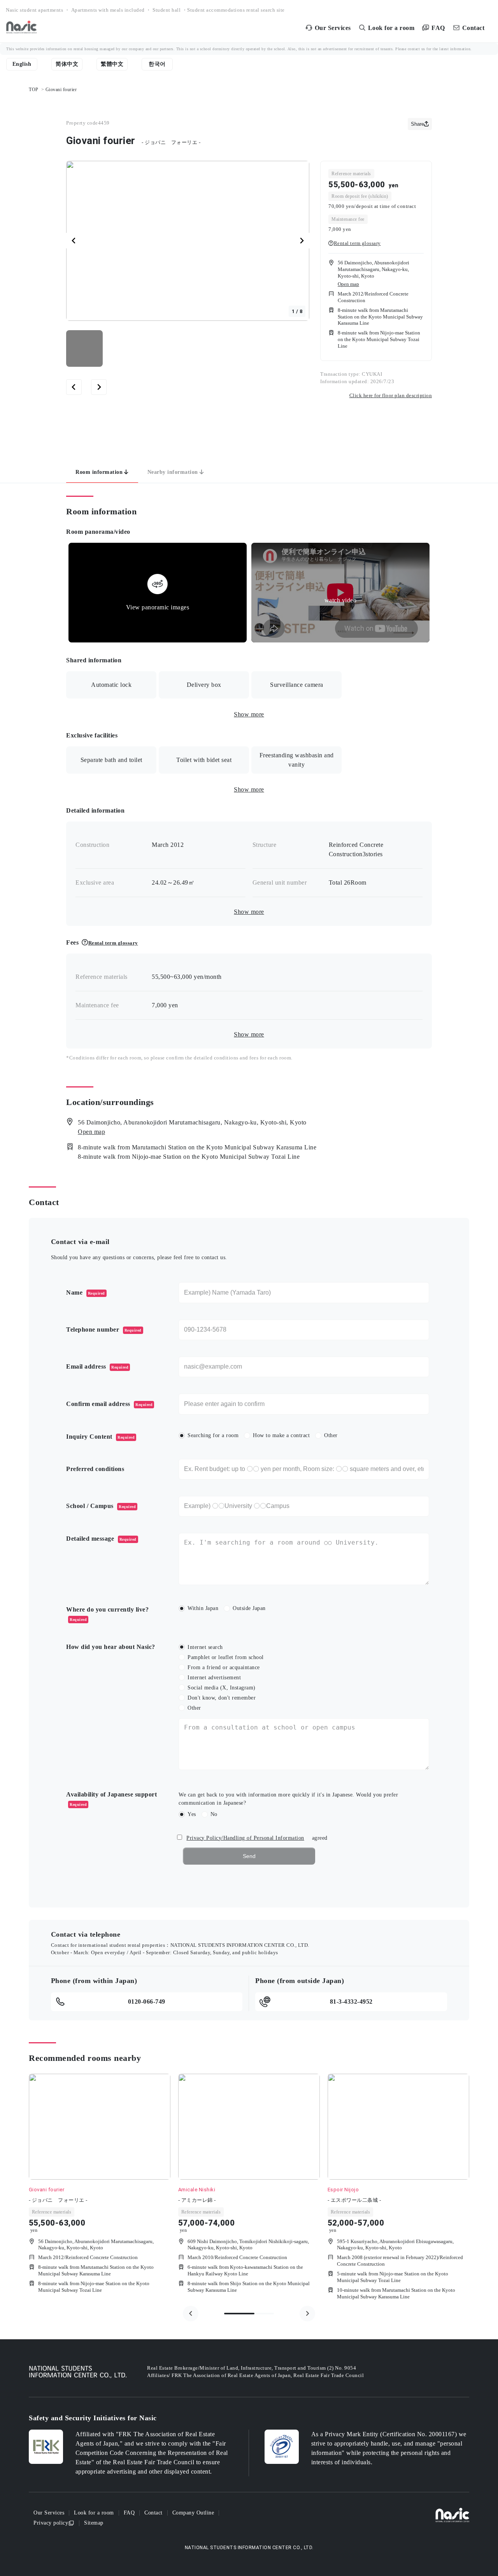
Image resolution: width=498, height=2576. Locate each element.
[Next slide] (302, 241)
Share (417, 124)
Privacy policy (51, 2523)
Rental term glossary (357, 243)
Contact (153, 2513)
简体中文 (67, 64)
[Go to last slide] (74, 241)
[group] (100, 2189)
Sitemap (94, 2523)
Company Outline (193, 2513)
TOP (34, 90)
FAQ (129, 2513)
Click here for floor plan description (391, 395)
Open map (348, 284)
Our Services (49, 2513)
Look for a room (94, 2513)
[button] (84, 348)
